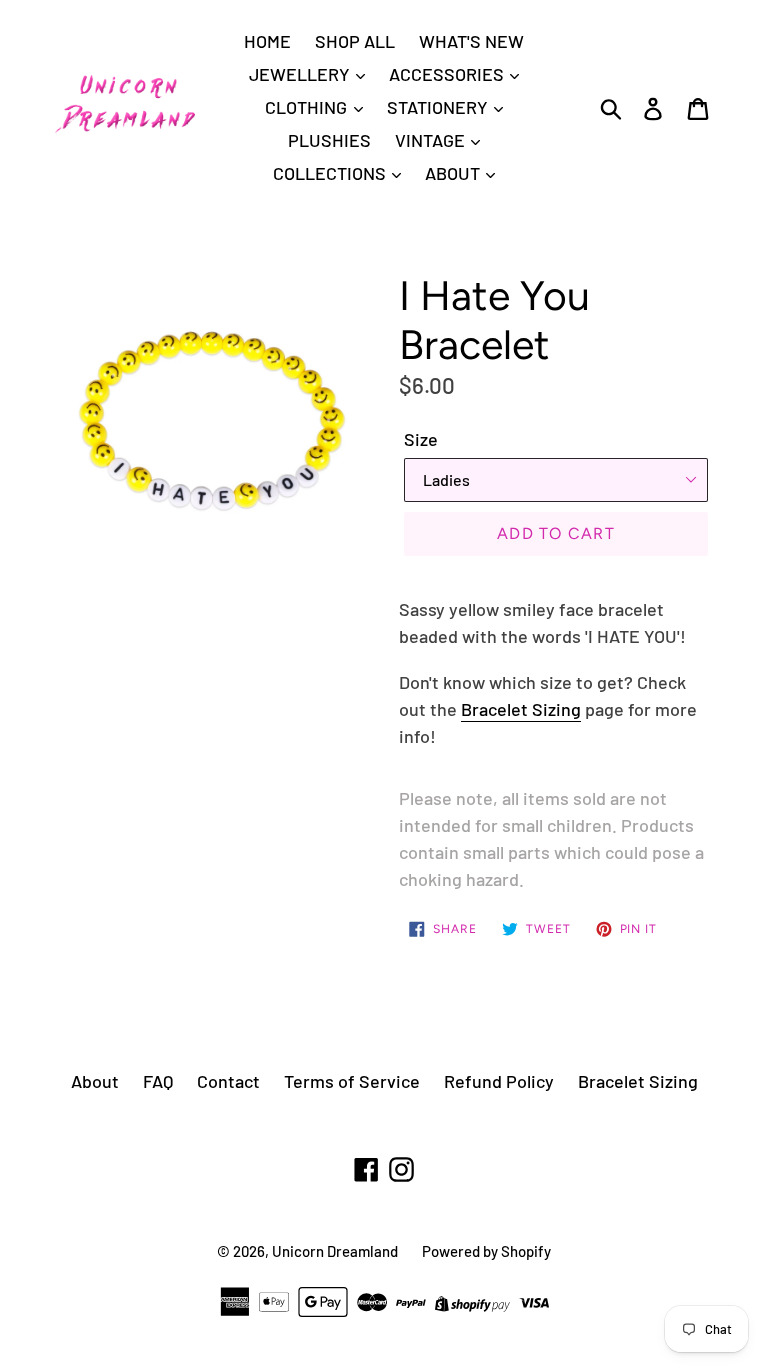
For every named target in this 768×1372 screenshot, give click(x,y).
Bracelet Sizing (521, 709)
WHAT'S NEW (471, 41)
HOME (267, 41)
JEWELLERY (301, 74)
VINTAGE (432, 140)
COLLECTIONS (331, 173)
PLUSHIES (329, 140)
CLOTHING (308, 107)
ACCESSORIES (448, 74)
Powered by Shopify (486, 1251)
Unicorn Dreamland (335, 1251)
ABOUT (454, 173)
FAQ (158, 1081)
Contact (228, 1081)
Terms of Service (352, 1081)
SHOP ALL (355, 41)
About (95, 1081)
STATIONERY (439, 107)
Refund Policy (499, 1081)
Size (421, 439)
